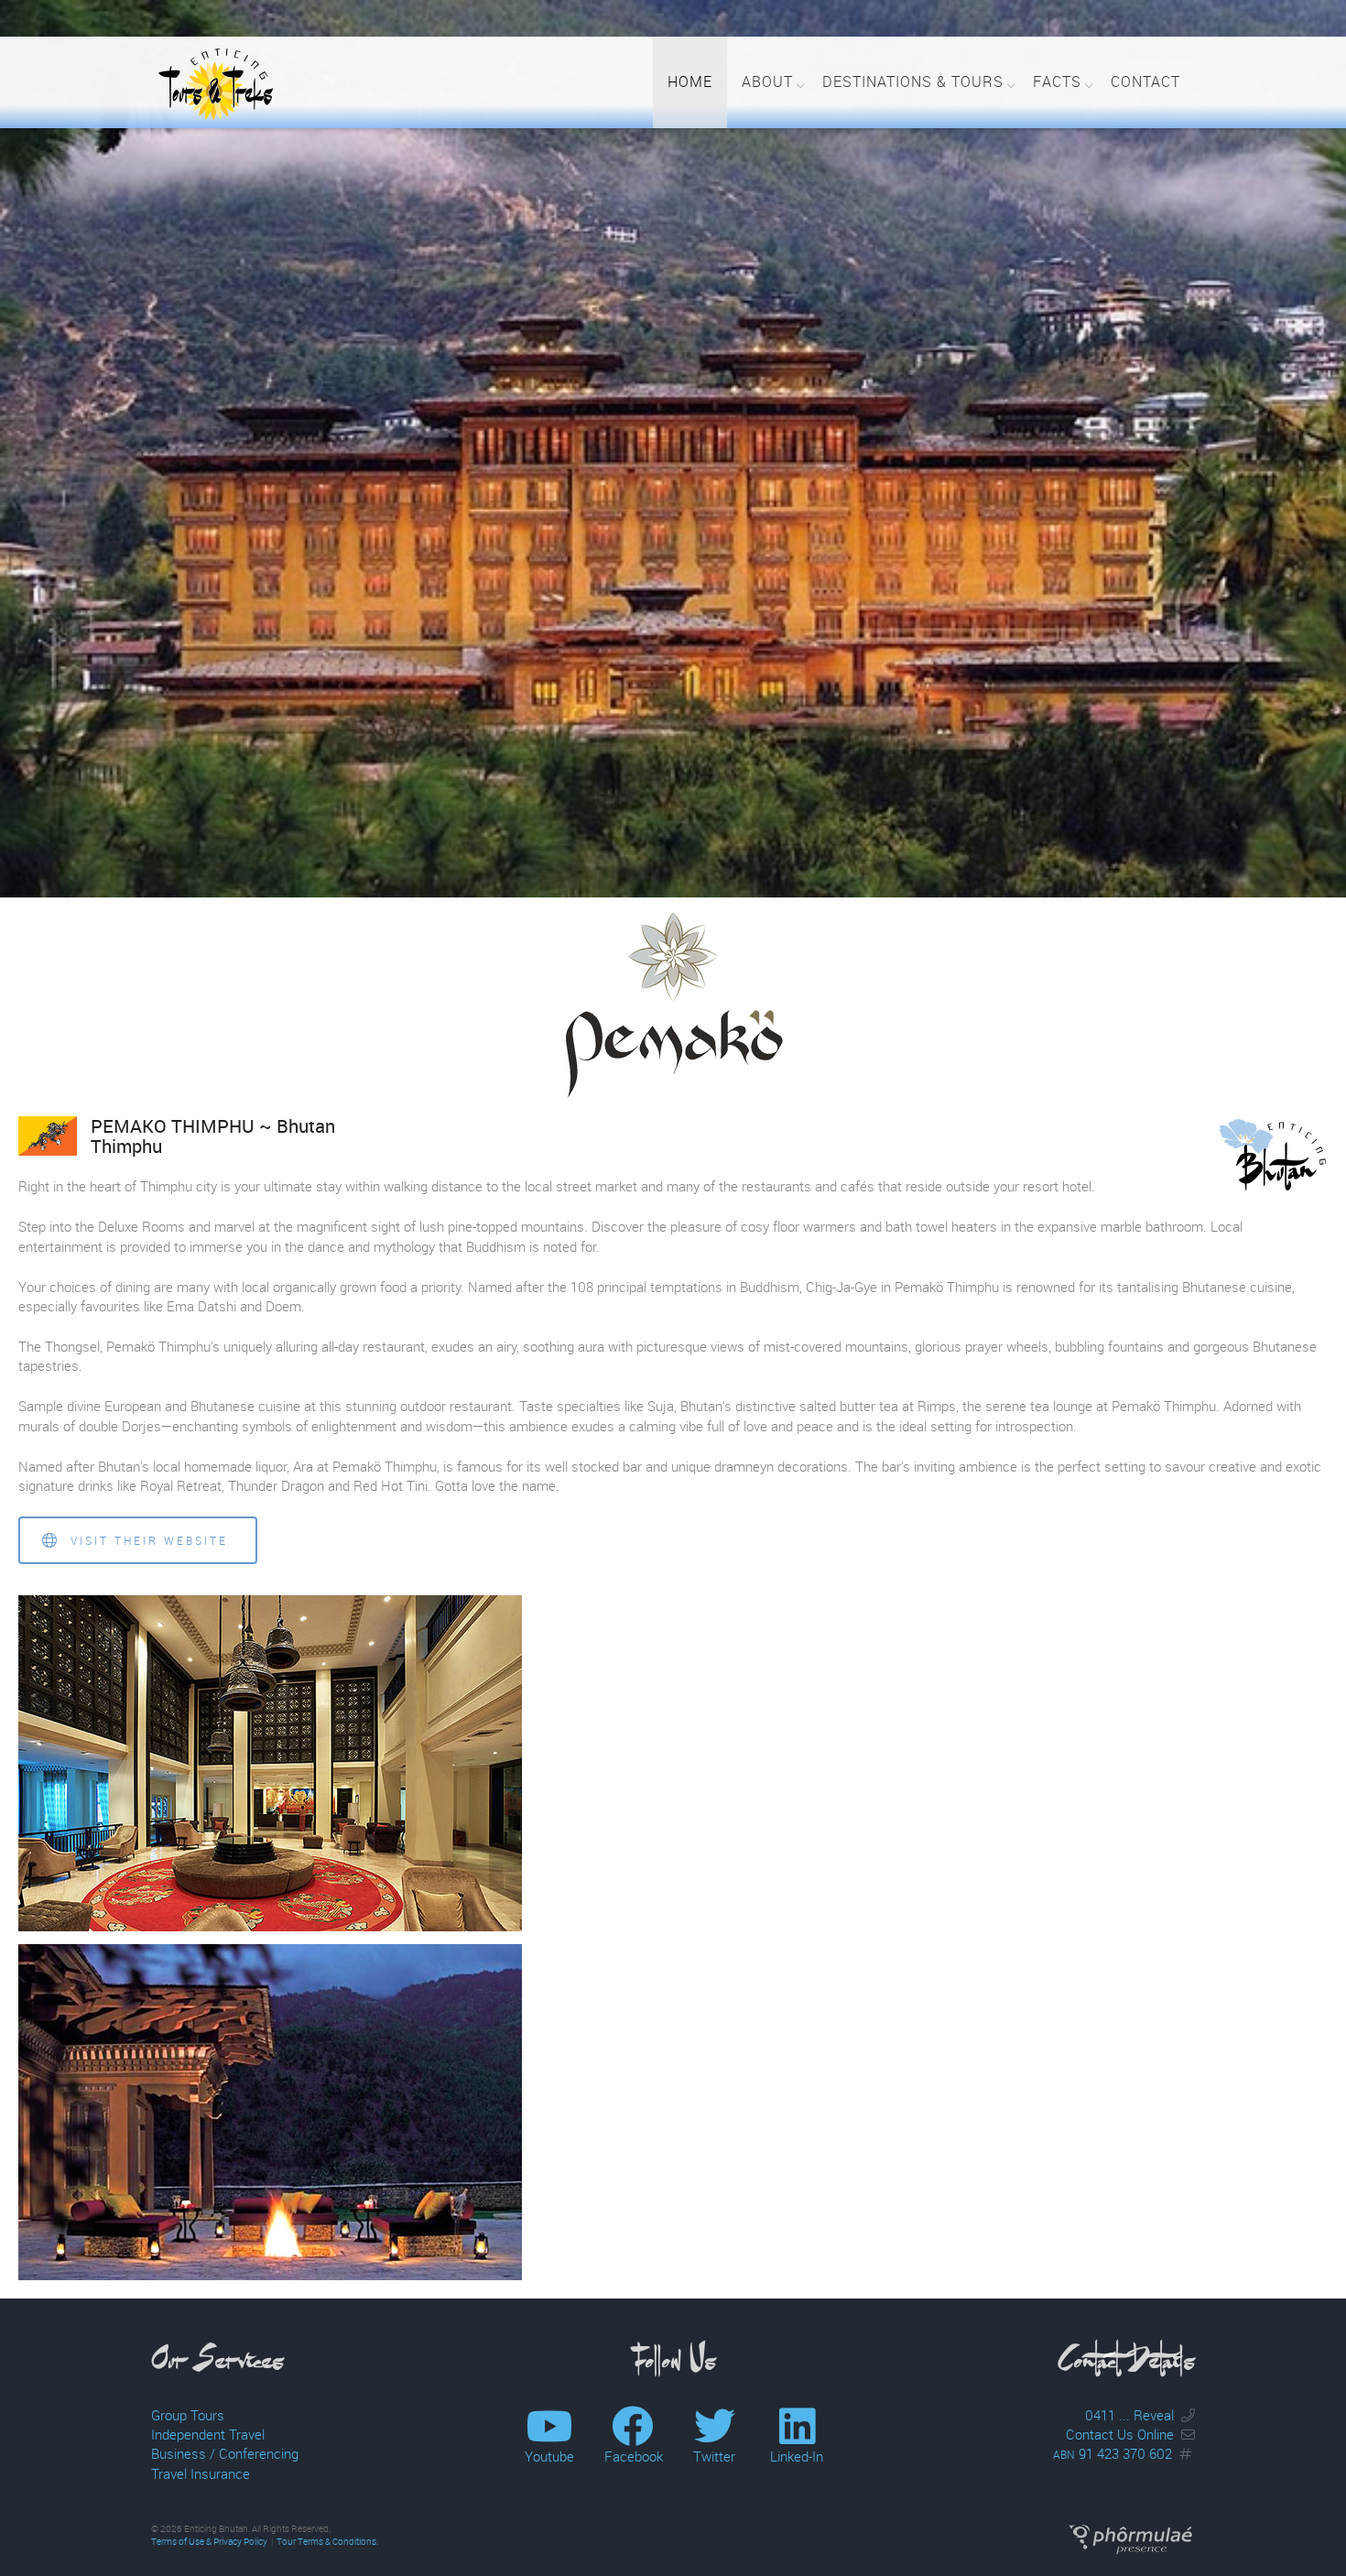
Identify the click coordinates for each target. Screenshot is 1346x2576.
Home (690, 82)
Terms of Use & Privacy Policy (209, 2542)
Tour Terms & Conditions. (327, 2542)
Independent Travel (208, 2434)
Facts (1057, 82)
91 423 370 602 (1113, 2453)
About (767, 82)
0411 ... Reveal (1129, 2415)
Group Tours (188, 2415)
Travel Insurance (201, 2473)
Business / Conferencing (225, 2453)
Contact (1145, 82)
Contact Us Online (1120, 2434)
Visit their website (147, 1540)
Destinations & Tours (913, 82)
